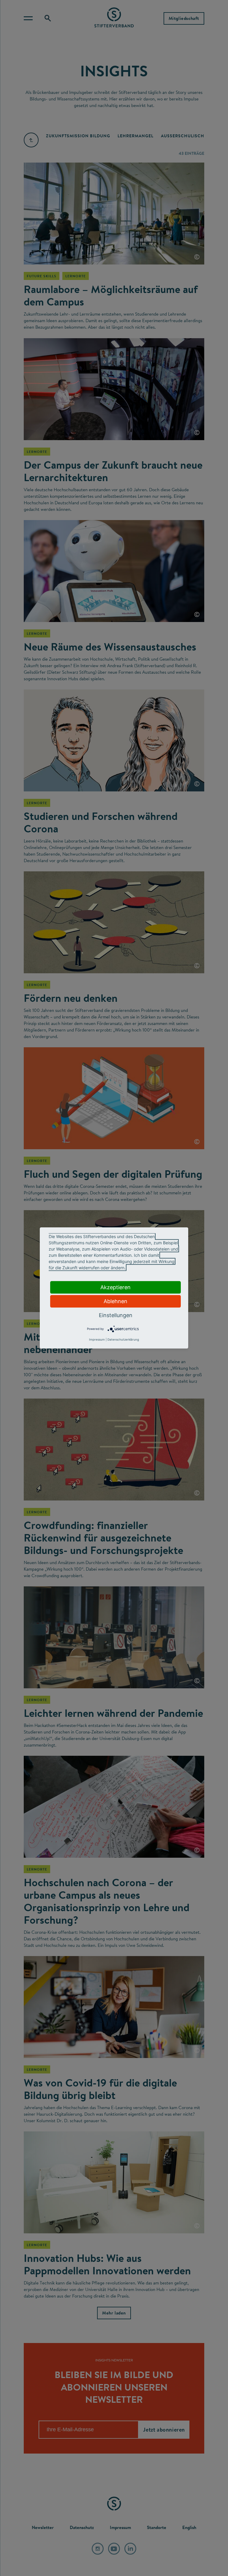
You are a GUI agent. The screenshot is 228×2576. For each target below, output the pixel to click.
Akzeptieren (115, 1287)
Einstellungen (116, 1315)
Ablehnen (115, 1301)
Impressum (97, 1339)
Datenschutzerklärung (123, 1339)
